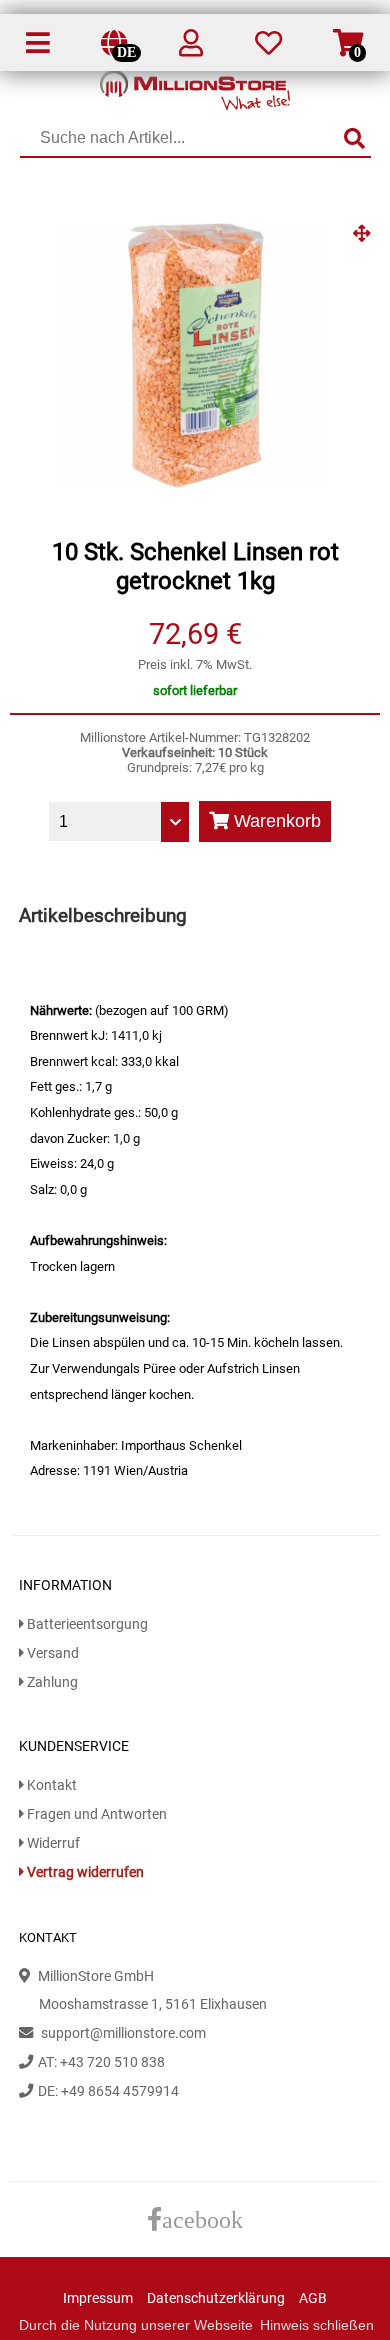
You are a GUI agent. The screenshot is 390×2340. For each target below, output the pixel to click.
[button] (362, 241)
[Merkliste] (268, 47)
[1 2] (119, 821)
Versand (51, 1653)
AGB (313, 2298)
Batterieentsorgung (86, 1624)
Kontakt (50, 1785)
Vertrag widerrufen (84, 1872)
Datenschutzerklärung (216, 2298)
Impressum (98, 2298)
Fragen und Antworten (95, 1814)
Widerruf (52, 1843)
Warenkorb (275, 821)
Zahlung (51, 1682)
